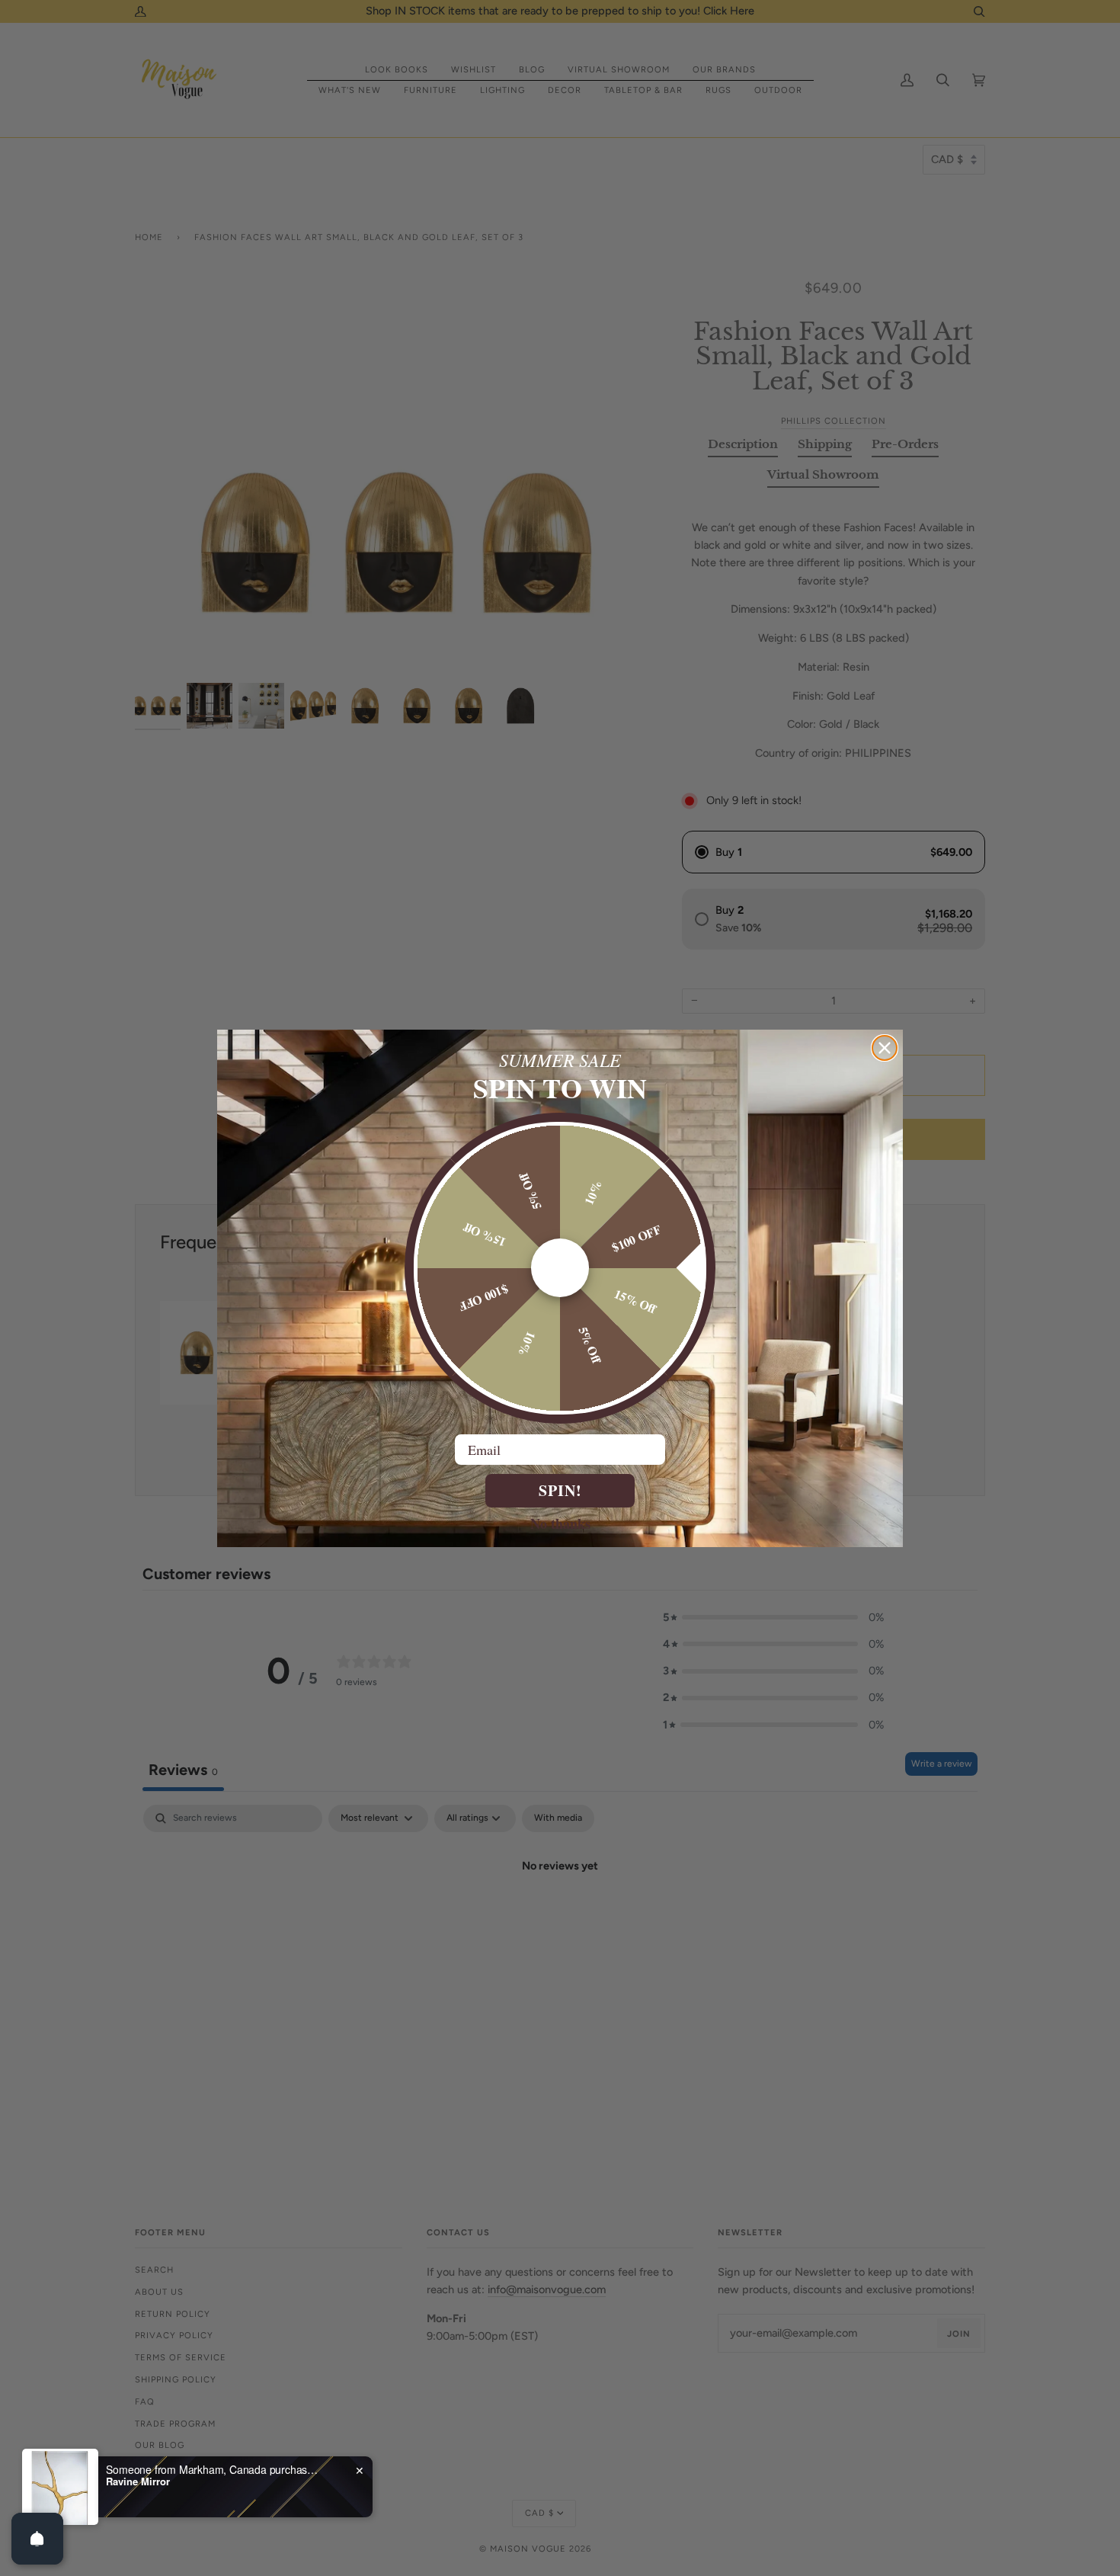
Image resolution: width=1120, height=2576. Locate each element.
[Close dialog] (885, 1048)
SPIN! (560, 1490)
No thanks (560, 1523)
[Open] (37, 2539)
